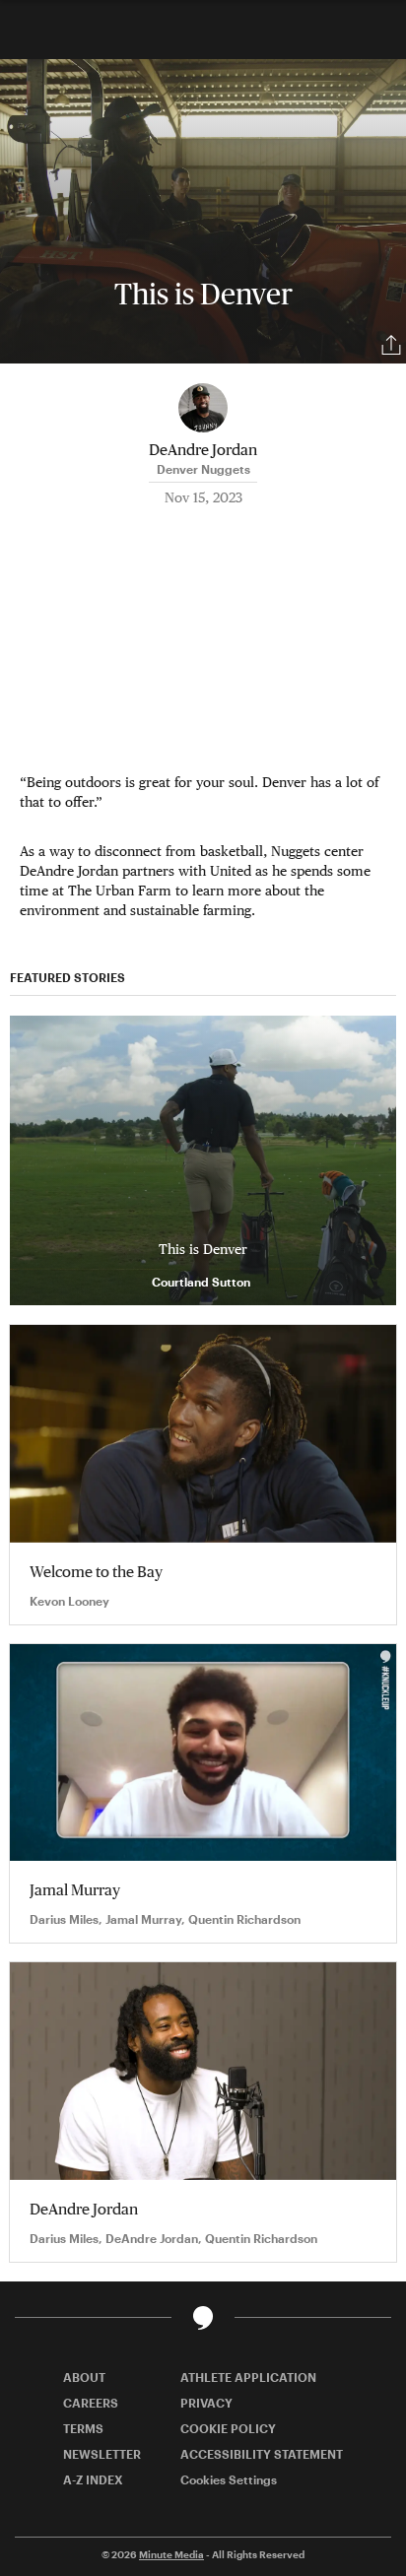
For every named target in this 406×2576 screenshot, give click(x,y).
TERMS (83, 2428)
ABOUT (84, 2377)
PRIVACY (206, 2403)
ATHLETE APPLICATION (248, 2377)
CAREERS (91, 2403)
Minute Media (171, 2554)
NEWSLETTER (102, 2454)
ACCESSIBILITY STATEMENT (262, 2454)
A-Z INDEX (93, 2479)
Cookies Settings (229, 2479)
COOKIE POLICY (228, 2428)
